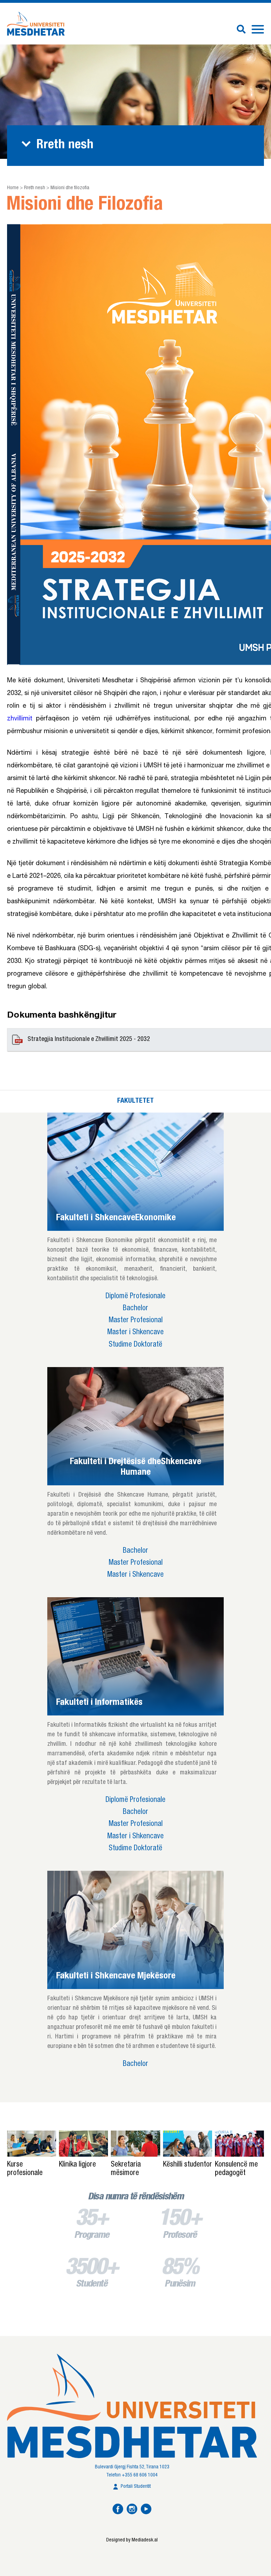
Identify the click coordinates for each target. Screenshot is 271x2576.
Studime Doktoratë (135, 1345)
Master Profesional (136, 1321)
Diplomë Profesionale (135, 1297)
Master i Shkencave (135, 1333)
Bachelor (135, 1309)
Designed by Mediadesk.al (132, 2540)
